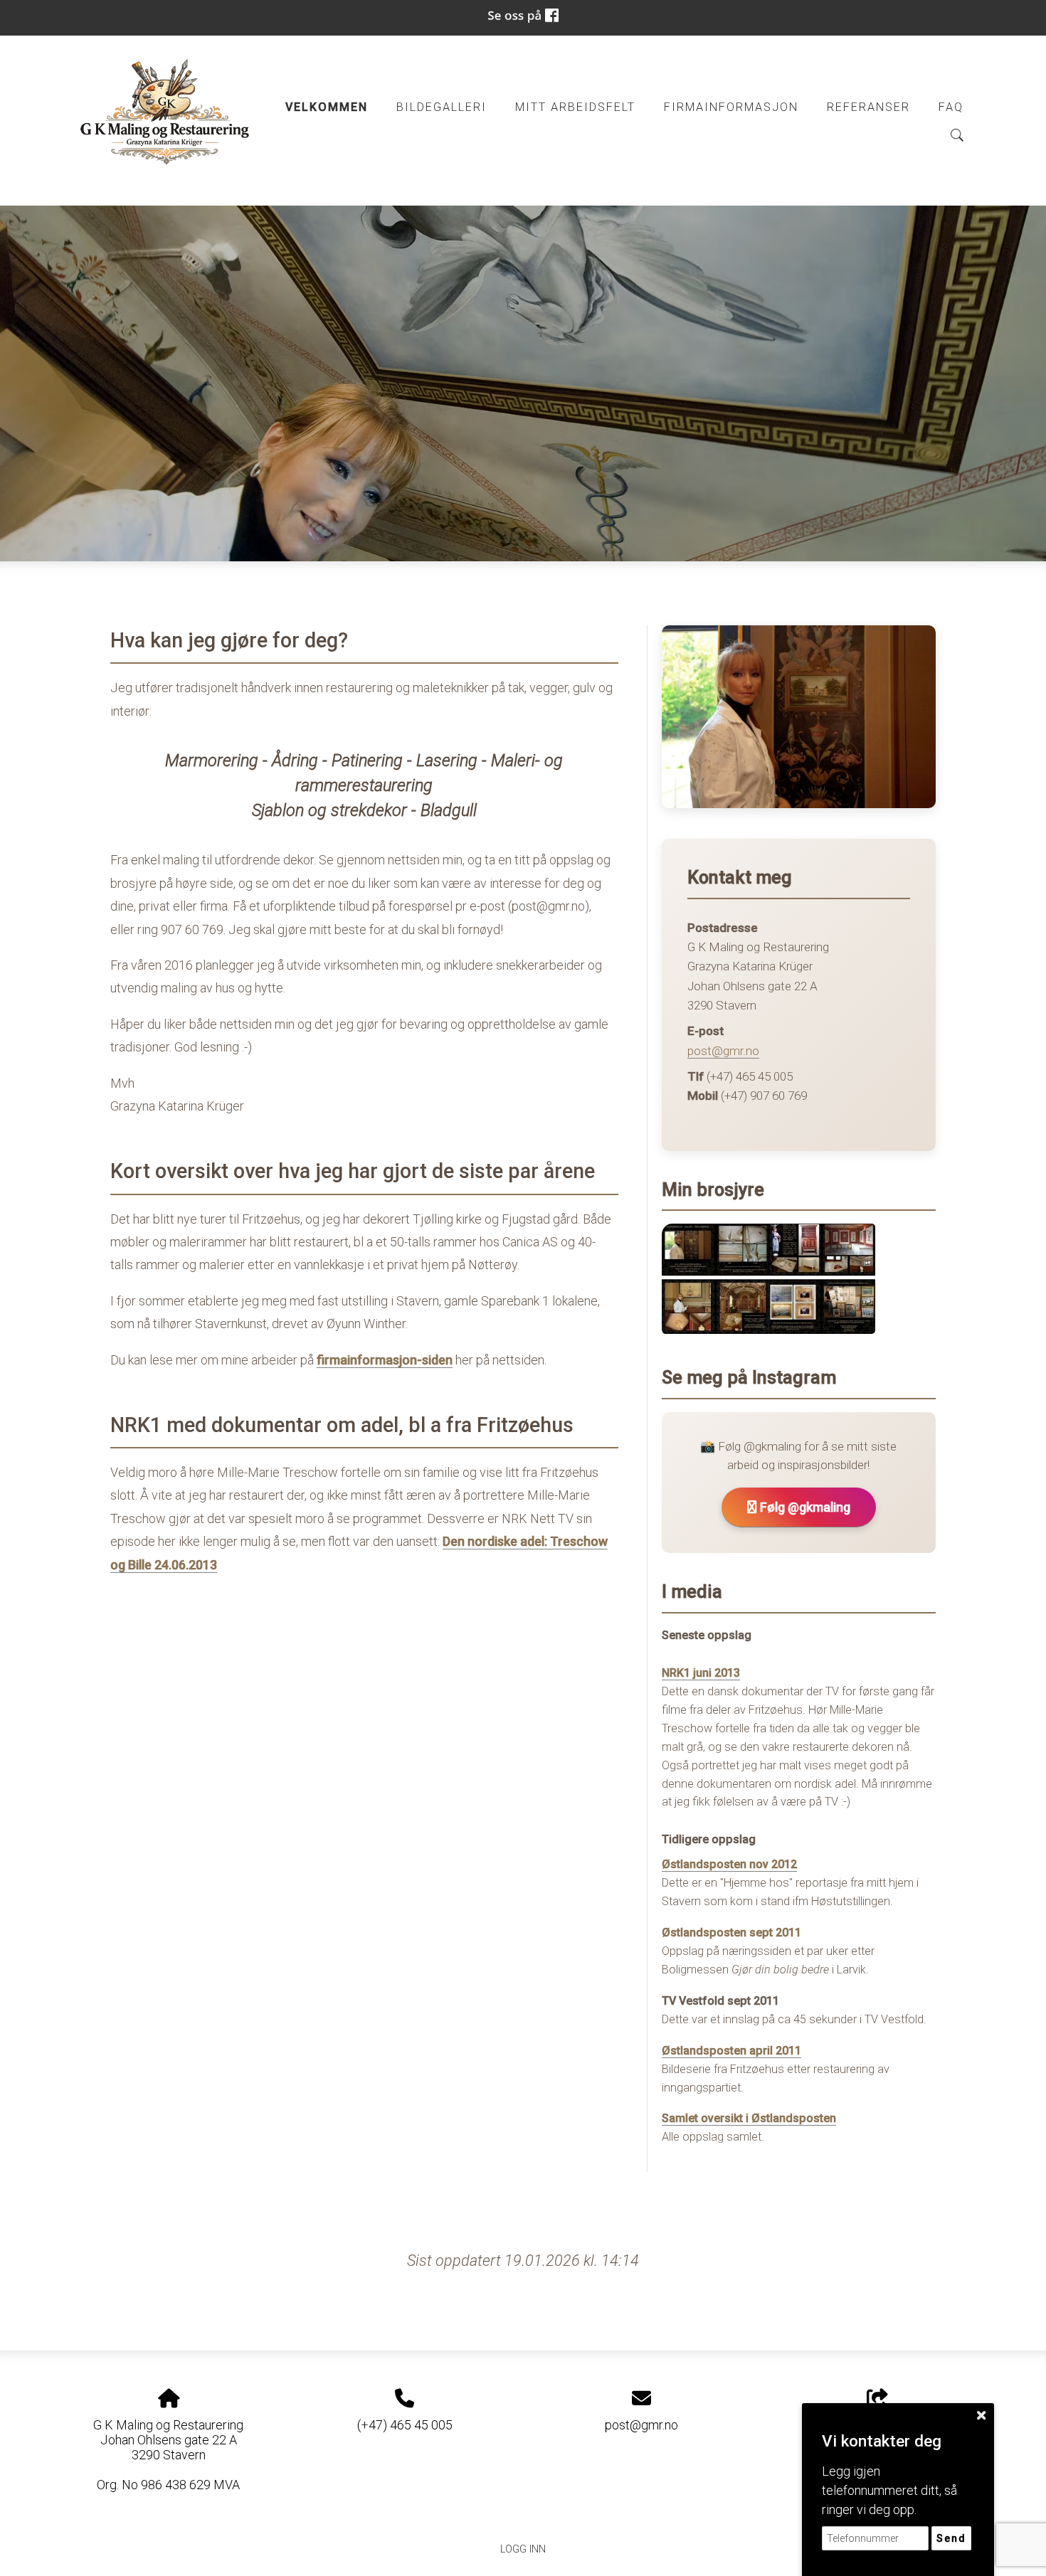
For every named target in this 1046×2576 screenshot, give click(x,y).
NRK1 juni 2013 (701, 1673)
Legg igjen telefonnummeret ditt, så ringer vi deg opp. (889, 2490)
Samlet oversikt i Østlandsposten (749, 2118)
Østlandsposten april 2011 (731, 2051)
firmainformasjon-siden (385, 1360)
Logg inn (523, 2549)
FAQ (951, 107)
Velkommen (327, 107)
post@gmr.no (723, 1051)
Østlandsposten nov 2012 (729, 1864)
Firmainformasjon (731, 107)
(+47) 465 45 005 (405, 2425)
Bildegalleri (442, 107)
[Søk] (957, 135)
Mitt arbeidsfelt (575, 107)
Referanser (868, 107)
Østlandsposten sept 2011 (731, 1933)
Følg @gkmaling (804, 1507)
